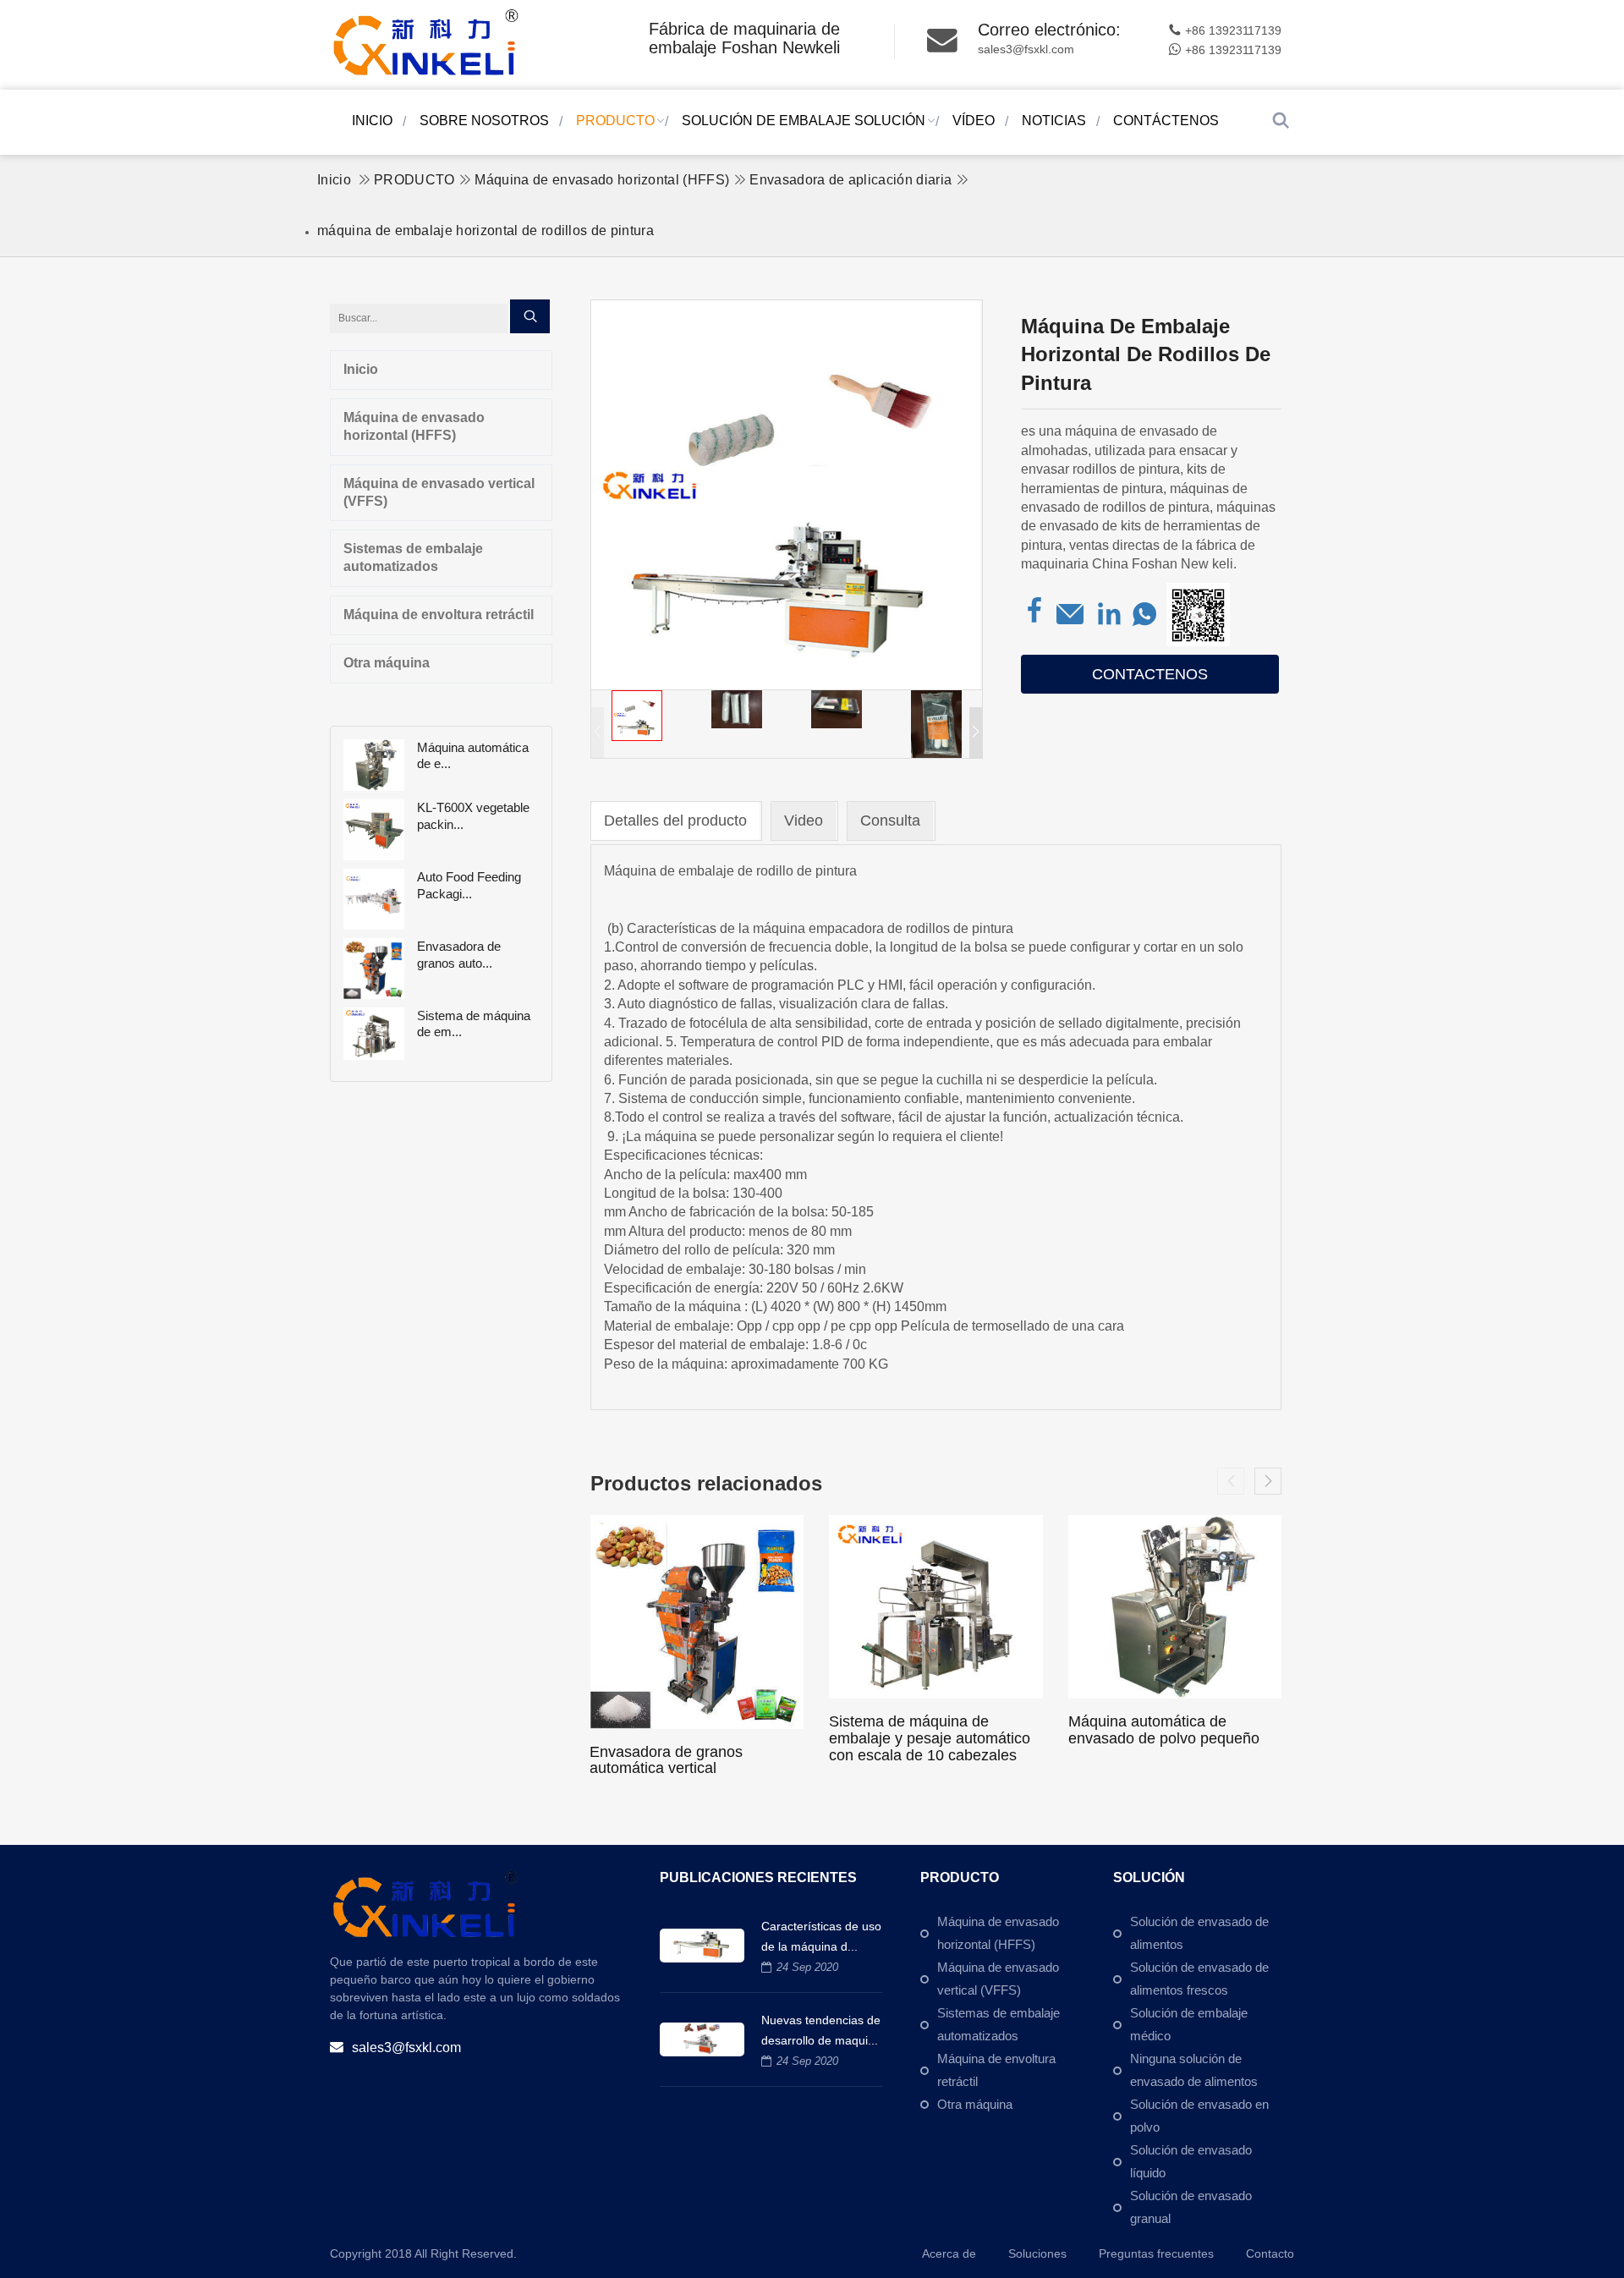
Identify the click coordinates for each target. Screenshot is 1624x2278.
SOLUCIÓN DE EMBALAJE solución (804, 121)
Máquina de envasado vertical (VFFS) (439, 492)
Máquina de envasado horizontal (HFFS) (602, 180)
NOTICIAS (1054, 121)
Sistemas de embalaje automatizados (413, 557)
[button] (976, 733)
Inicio (372, 121)
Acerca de (949, 2253)
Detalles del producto (675, 821)
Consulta (890, 821)
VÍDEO (974, 121)
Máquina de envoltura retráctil (439, 615)
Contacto (1270, 2253)
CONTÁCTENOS (1166, 121)
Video (804, 821)
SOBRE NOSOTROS (484, 121)
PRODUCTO (615, 121)
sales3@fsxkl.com (1026, 49)
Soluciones (1037, 2253)
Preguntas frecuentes (1156, 2253)
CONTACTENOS (1150, 674)
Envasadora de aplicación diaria (850, 180)
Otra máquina (387, 663)
